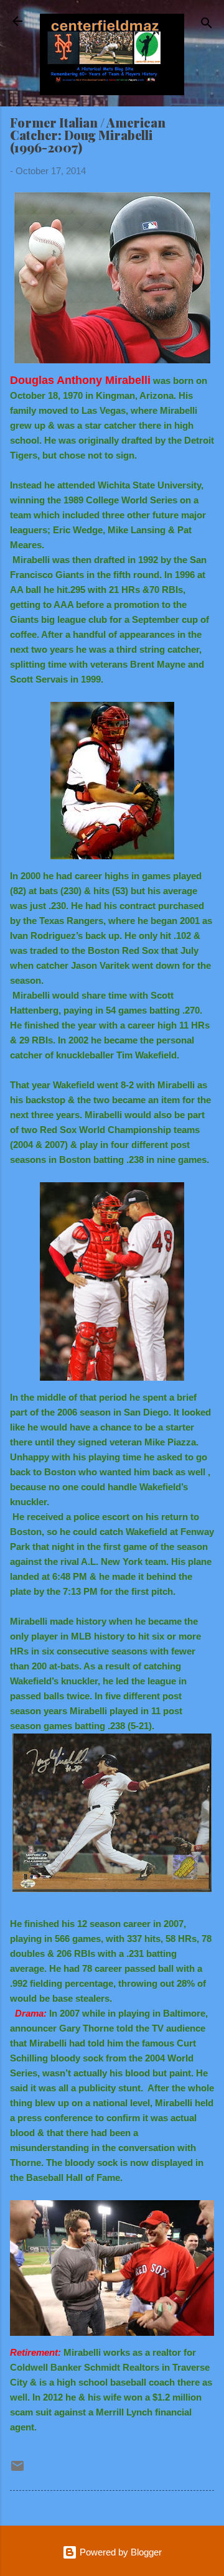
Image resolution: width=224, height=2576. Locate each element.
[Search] (207, 25)
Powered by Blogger (119, 2552)
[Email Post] (17, 2470)
